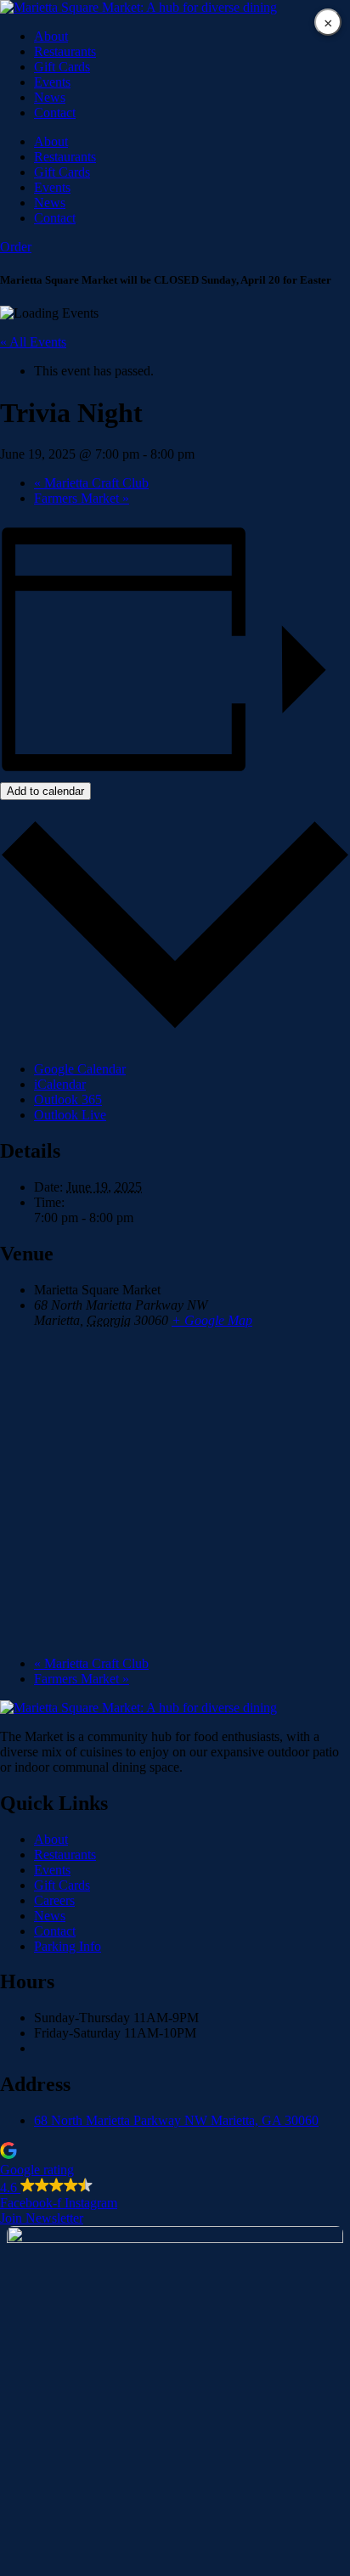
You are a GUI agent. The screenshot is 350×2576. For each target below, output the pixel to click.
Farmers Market (82, 498)
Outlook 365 (68, 1099)
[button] (175, 2169)
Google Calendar (80, 1069)
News (50, 97)
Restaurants (65, 51)
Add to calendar (45, 791)
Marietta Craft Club (91, 483)
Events (52, 82)
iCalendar (60, 1084)
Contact (55, 113)
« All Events (33, 342)
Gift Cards (62, 67)
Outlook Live (70, 1115)
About (51, 36)
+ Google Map (212, 1320)
